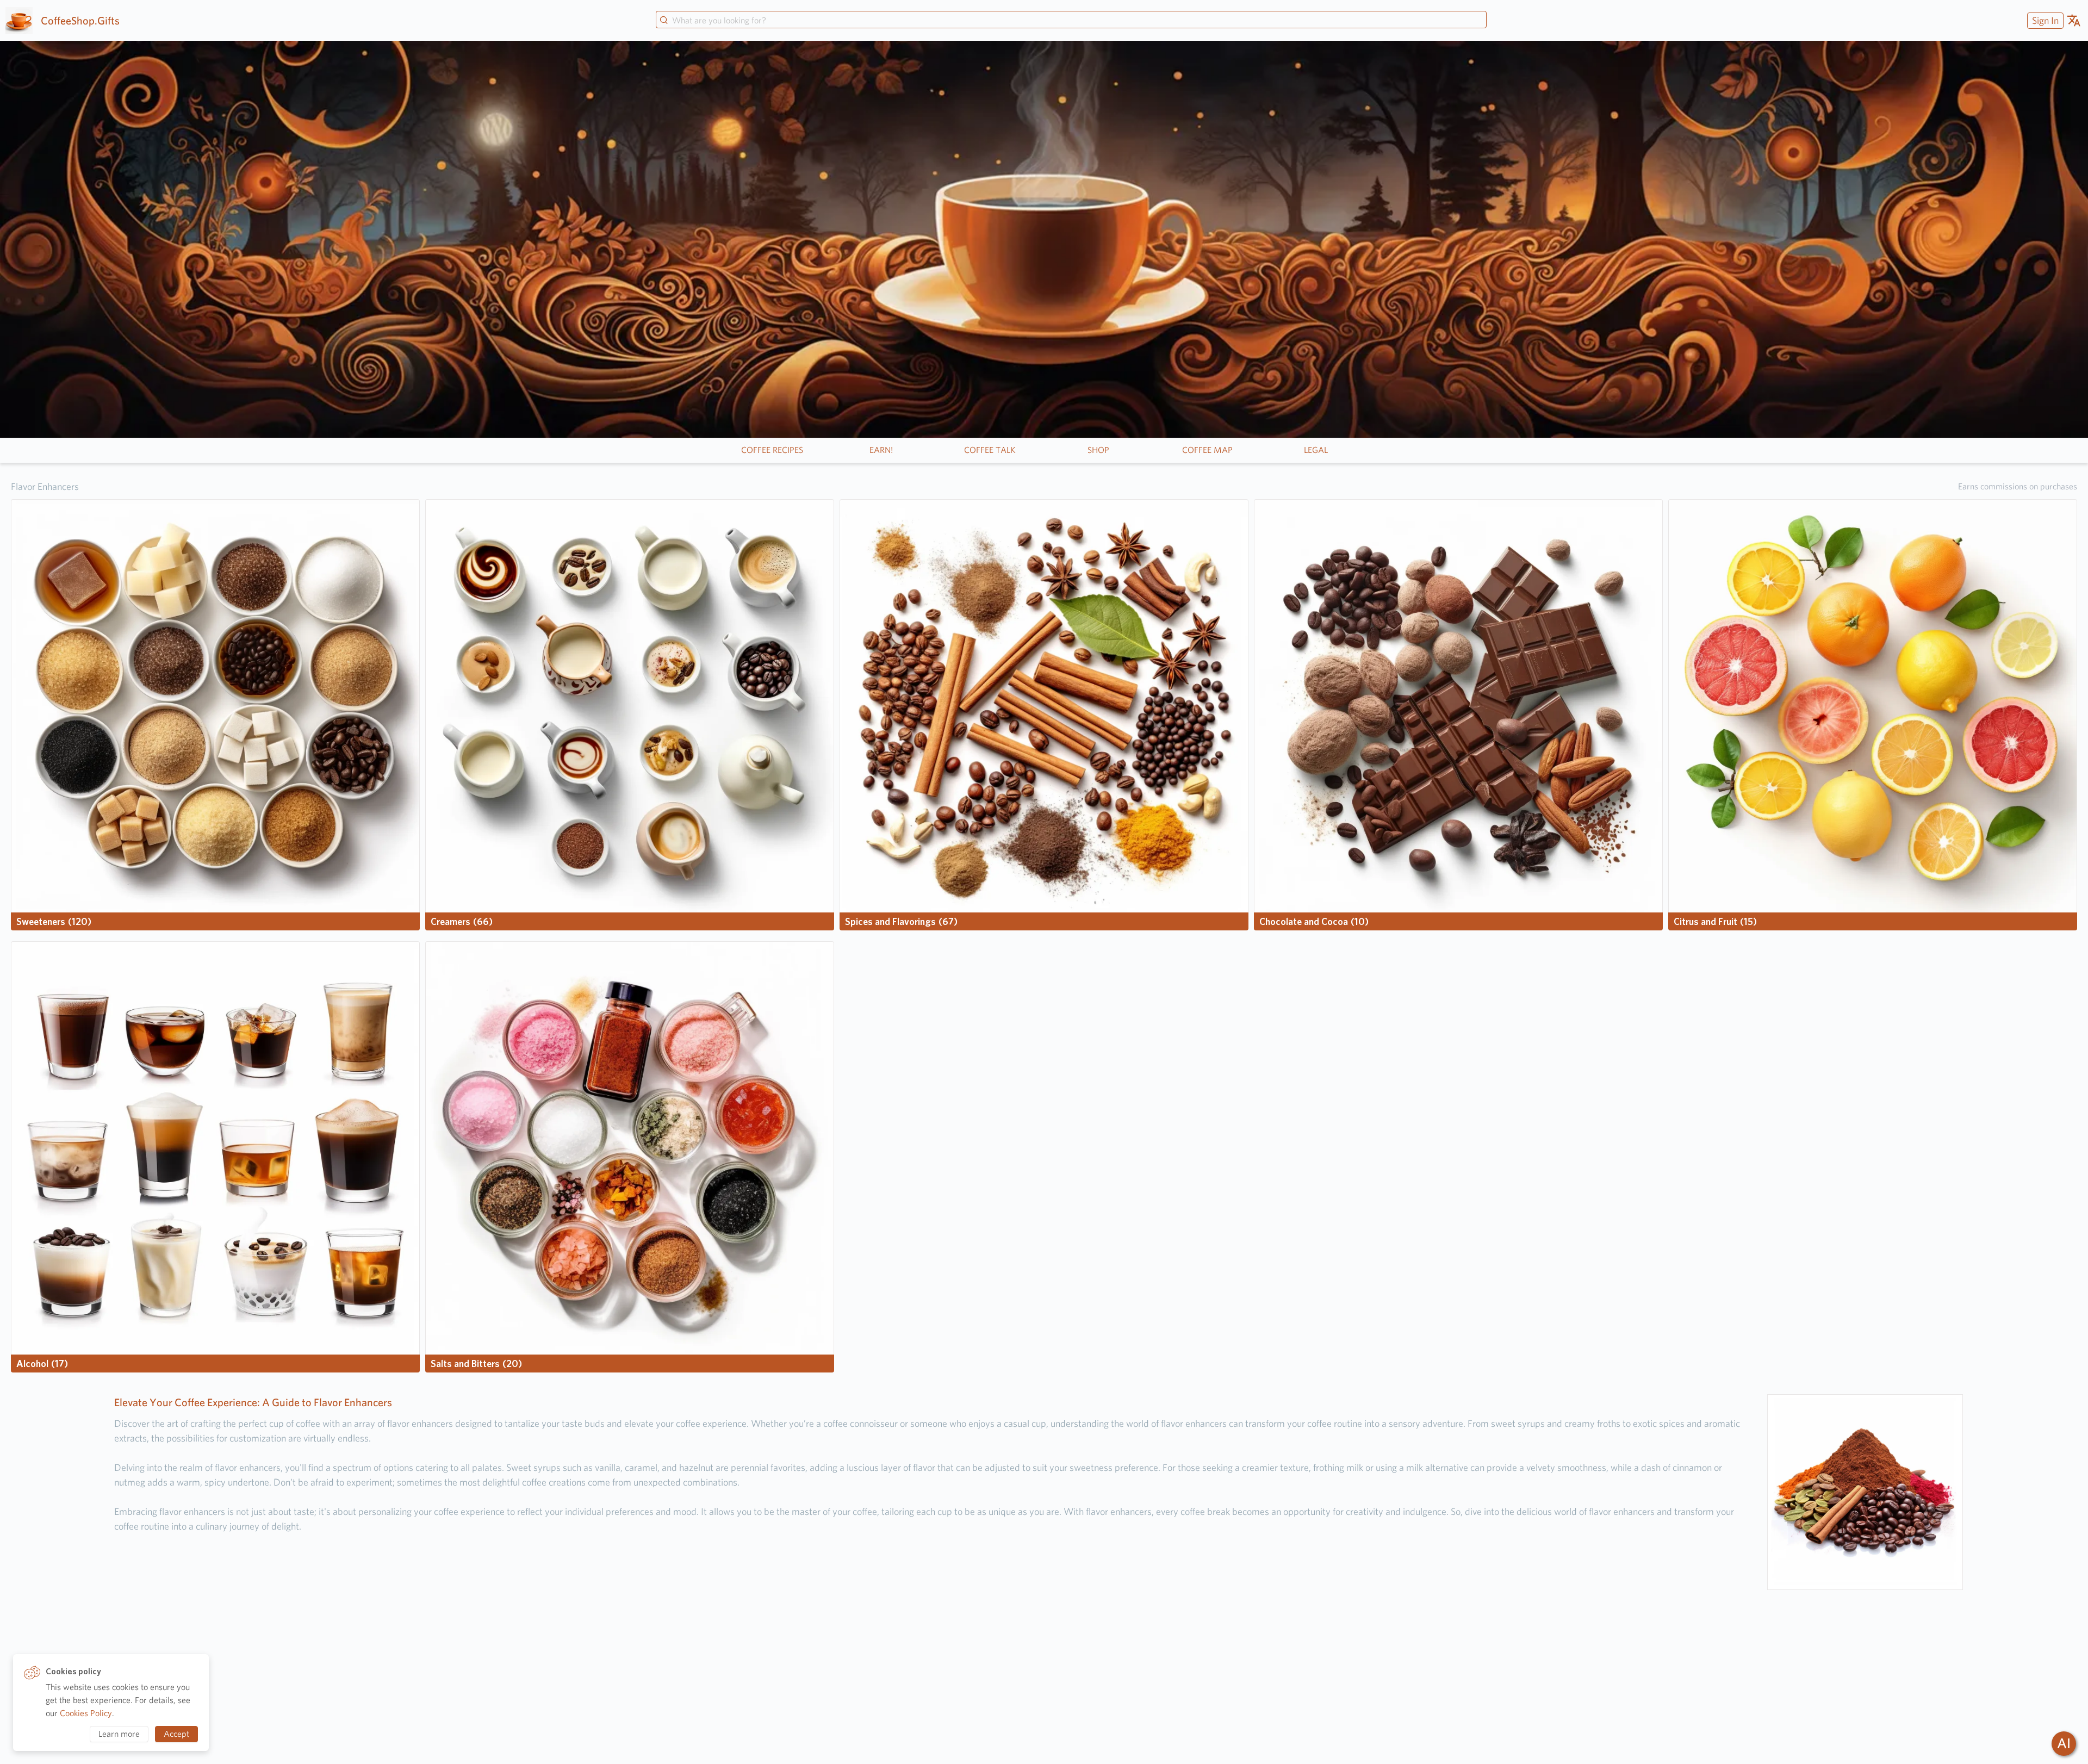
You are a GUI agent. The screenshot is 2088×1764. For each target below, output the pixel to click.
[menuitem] (2044, 20)
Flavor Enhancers (45, 486)
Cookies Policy (86, 1713)
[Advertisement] (1044, 1677)
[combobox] (1071, 21)
